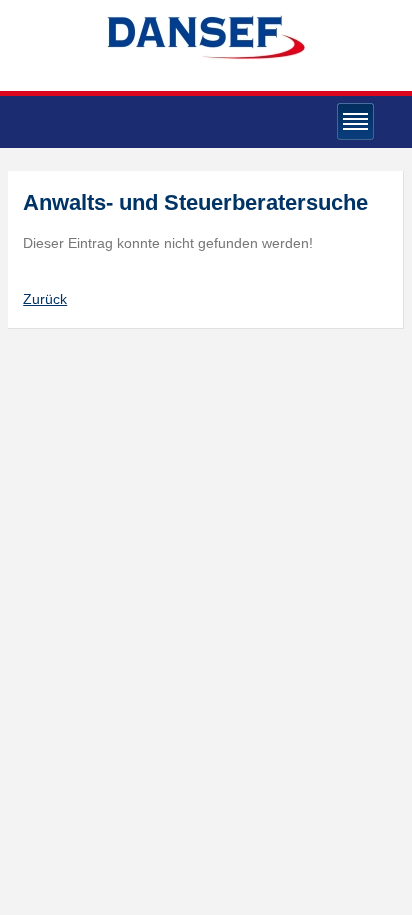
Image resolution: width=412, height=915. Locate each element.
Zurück (45, 299)
